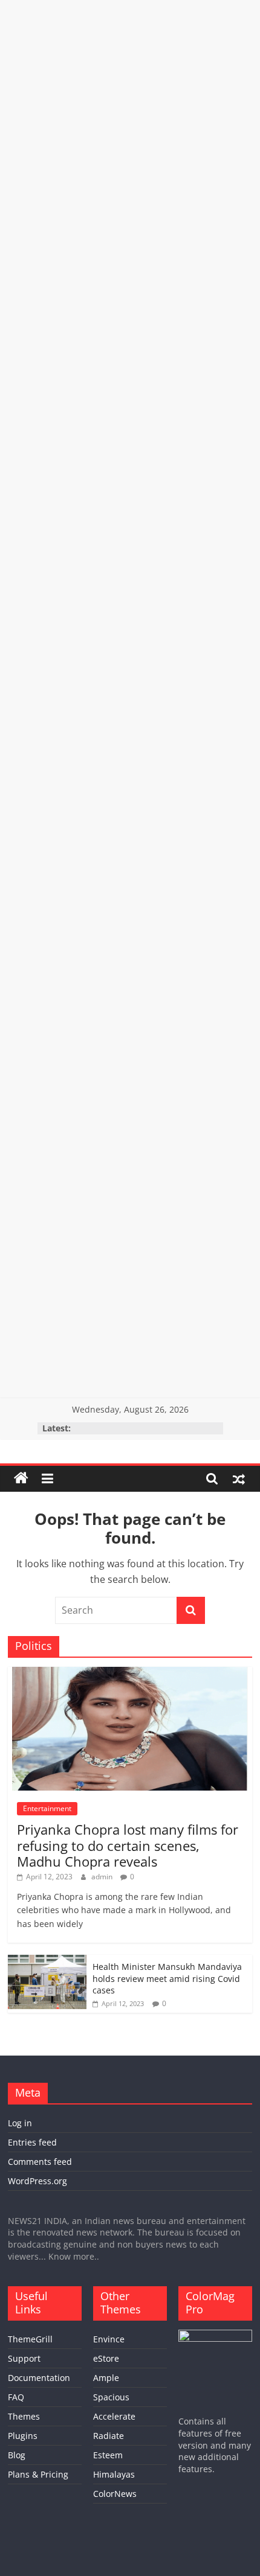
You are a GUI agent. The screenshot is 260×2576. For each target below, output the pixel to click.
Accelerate (114, 2416)
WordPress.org (37, 2181)
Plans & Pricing (38, 2474)
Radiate (109, 2436)
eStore (106, 2358)
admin (103, 1877)
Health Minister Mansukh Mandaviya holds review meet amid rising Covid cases (167, 1978)
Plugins (23, 2436)
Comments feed (40, 2162)
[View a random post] (239, 1478)
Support (24, 2358)
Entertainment (47, 1808)
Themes (24, 2416)
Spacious (111, 2397)
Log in (20, 2123)
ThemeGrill (30, 2339)
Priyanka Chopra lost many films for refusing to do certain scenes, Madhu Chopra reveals (128, 1845)
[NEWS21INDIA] (21, 1478)
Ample (106, 2378)
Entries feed (32, 2142)
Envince (109, 2339)
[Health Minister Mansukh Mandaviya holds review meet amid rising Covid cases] (47, 1961)
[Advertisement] (130, 130)
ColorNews (115, 2494)
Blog (17, 2455)
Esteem (108, 2455)
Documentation (39, 2378)
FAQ (16, 2397)
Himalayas (114, 2474)
